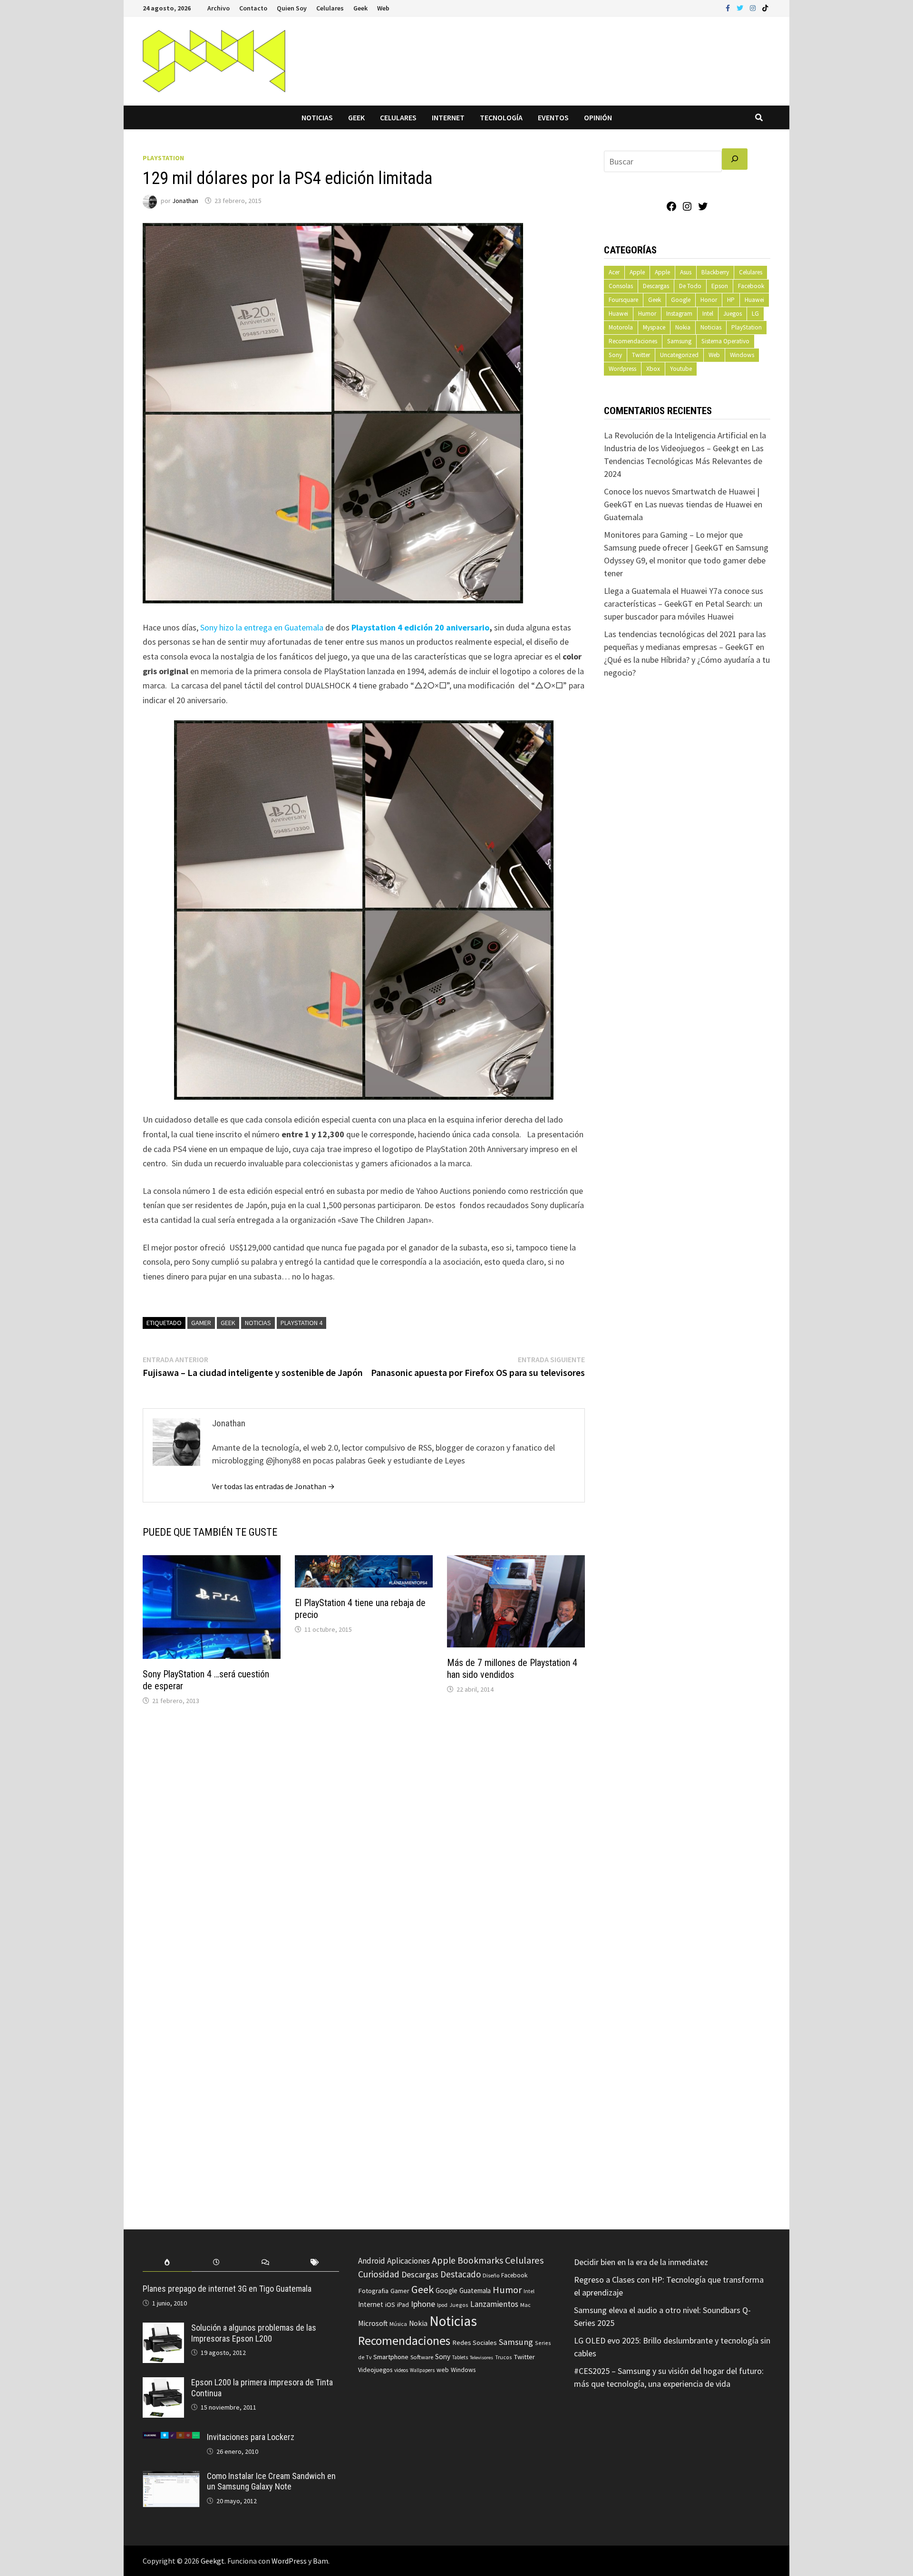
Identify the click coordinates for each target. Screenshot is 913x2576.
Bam (321, 2561)
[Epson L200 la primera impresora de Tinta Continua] (163, 2384)
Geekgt (213, 2561)
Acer (614, 272)
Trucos (503, 2357)
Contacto (253, 8)
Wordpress (622, 369)
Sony (615, 355)
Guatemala (475, 2290)
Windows (742, 355)
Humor (647, 314)
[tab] (167, 2262)
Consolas (621, 286)
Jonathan (185, 201)
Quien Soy (292, 8)
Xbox (653, 369)
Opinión (598, 117)
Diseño (491, 2275)
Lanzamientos (494, 2304)
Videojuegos (375, 2370)
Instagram (679, 314)
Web (383, 8)
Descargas (656, 286)
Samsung (679, 341)
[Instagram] (754, 7)
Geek (360, 8)
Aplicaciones (408, 2261)
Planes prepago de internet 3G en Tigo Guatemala (227, 2289)
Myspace (654, 327)
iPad (403, 2305)
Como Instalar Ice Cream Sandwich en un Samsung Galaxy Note (271, 2481)
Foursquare (623, 300)
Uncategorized (679, 355)
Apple (637, 272)
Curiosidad (379, 2274)
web (443, 2370)
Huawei (754, 300)
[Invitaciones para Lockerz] (171, 2438)
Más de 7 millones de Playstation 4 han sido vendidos (512, 1669)
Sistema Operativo (725, 341)
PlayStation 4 (301, 1323)
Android (372, 2261)
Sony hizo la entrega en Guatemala (262, 627)
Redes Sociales (475, 2343)
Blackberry (715, 272)
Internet (448, 117)
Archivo (219, 8)
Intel (708, 314)
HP (731, 300)
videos (401, 2370)
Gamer (201, 1323)
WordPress (289, 2561)
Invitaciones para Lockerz (251, 2437)
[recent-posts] (216, 2262)
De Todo (690, 286)
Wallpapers (422, 2370)
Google (681, 300)
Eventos (553, 117)
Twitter (641, 355)
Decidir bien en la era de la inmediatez (641, 2262)
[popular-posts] (167, 2262)
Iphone (423, 2304)
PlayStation (163, 158)
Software (422, 2357)
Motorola (621, 327)
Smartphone (391, 2357)
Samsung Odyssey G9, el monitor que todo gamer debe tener (686, 560)
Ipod (442, 2305)
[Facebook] (729, 7)
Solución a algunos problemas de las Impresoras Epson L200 (254, 2333)
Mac (525, 2305)
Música (398, 2324)
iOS (390, 2305)
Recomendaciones (633, 341)
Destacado (461, 2274)
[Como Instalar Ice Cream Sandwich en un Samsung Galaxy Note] (171, 2477)
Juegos (733, 314)
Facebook (751, 286)
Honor (709, 300)
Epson (720, 286)
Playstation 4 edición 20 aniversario (420, 627)
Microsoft (373, 2323)
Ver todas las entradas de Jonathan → (273, 1486)
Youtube (681, 369)
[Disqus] (364, 1841)
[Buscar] (735, 159)
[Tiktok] (765, 7)
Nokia (683, 327)
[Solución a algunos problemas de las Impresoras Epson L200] (163, 2329)
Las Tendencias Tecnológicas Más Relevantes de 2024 (684, 461)
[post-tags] (315, 2262)
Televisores (481, 2358)
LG (755, 314)
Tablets (460, 2357)
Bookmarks (480, 2260)
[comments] (266, 2262)
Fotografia (373, 2290)
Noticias (317, 117)
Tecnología (501, 117)
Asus (686, 272)
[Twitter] (741, 7)
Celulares (330, 8)
